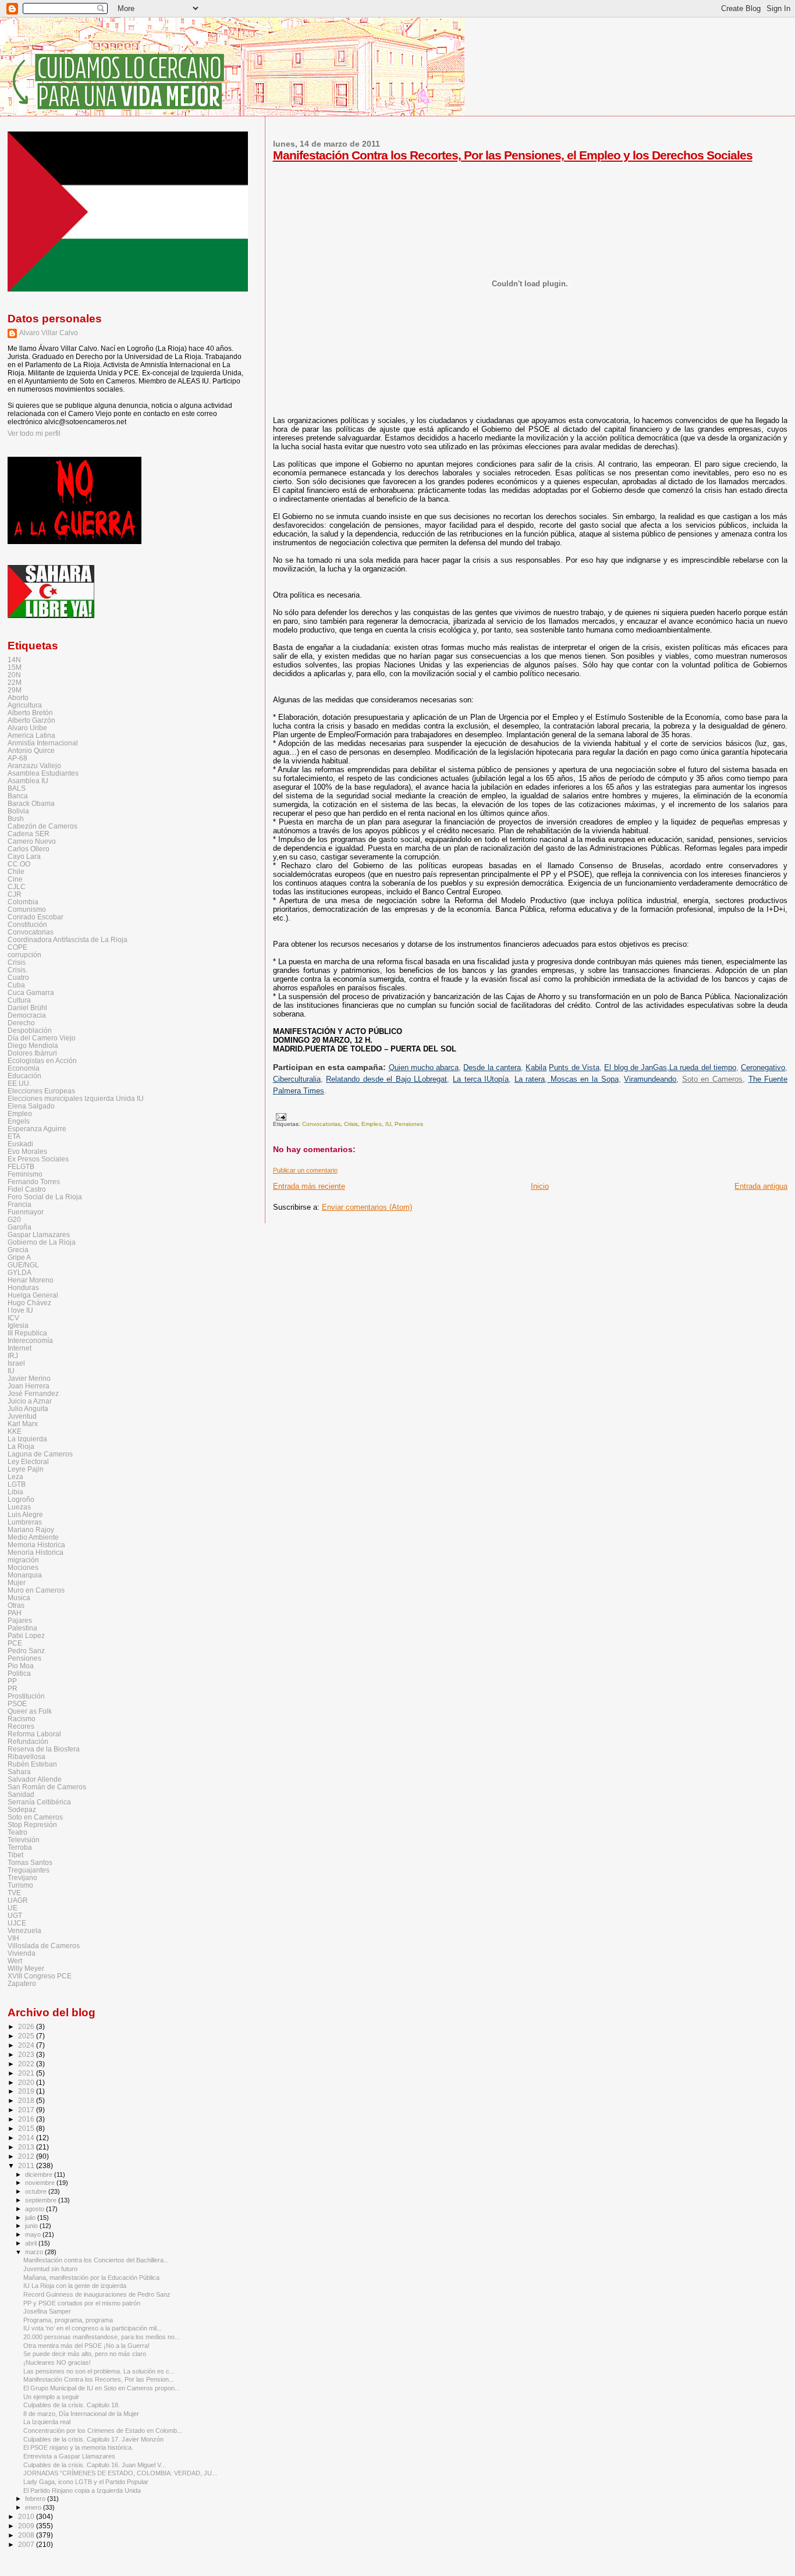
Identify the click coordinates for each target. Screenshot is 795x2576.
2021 (27, 2073)
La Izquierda (27, 1439)
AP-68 (17, 758)
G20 (14, 1219)
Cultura (19, 1000)
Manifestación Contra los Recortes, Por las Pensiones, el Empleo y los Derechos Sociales (513, 155)
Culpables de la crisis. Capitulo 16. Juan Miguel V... (95, 2465)
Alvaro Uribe (27, 728)
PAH (15, 1613)
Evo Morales (27, 1151)
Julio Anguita (28, 1408)
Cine (15, 879)
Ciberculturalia (297, 1079)
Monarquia (25, 1575)
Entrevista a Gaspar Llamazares (69, 2456)
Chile (16, 871)
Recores (21, 1726)
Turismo (20, 1885)
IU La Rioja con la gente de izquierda (75, 2286)
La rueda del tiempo (703, 1067)
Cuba (16, 985)
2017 (27, 2110)
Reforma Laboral (34, 1734)
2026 (27, 2026)
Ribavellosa (26, 1756)
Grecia (18, 1250)
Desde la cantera (492, 1067)
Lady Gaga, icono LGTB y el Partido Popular (86, 2482)
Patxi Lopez (26, 1635)
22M (15, 682)
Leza (15, 1477)
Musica (19, 1598)
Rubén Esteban (32, 1764)
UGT (15, 1915)
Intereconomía (30, 1340)
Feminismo (25, 1174)
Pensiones (409, 1124)
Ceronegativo (763, 1067)
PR (13, 1688)
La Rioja (21, 1446)
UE (13, 1908)
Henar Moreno (31, 1280)
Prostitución (26, 1696)
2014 (27, 2138)
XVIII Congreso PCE (40, 1976)
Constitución (27, 924)
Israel (16, 1363)
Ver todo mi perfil (34, 434)
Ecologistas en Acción (42, 1060)
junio (32, 2226)
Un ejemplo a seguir (51, 2397)
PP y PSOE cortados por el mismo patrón (82, 2303)
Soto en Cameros (712, 1079)
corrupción (24, 955)
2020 (27, 2082)
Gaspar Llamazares (39, 1234)
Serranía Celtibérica (39, 1802)
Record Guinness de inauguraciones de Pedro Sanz (97, 2294)
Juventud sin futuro (50, 2269)
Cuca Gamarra (31, 992)
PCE (15, 1643)
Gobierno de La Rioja (42, 1242)
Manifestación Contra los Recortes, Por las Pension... (99, 2379)
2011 (27, 2165)
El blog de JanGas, (637, 1067)
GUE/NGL (23, 1265)
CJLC (17, 887)
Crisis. (17, 970)
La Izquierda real (47, 2422)
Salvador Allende (35, 1779)
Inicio (540, 1186)
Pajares (20, 1620)
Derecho (21, 1023)
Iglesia (18, 1325)
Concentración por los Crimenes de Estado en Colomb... (103, 2431)
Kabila (536, 1067)
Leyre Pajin (26, 1469)
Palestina (22, 1628)
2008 (27, 2535)
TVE (14, 1893)
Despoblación (30, 1030)
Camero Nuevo (32, 841)
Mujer (17, 1582)
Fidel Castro (27, 1189)
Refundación (28, 1741)
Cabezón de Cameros (42, 826)
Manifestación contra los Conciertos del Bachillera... (96, 2260)
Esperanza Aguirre (37, 1129)
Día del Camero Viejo (42, 1038)
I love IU (20, 1310)
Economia (24, 1068)
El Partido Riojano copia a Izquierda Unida (82, 2490)
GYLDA (19, 1272)
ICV (13, 1318)
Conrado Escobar (36, 917)
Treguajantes (29, 1870)
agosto (36, 2209)
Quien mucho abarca (424, 1067)
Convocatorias (321, 1124)
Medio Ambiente (33, 1537)
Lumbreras (25, 1522)
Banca (18, 796)
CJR (15, 894)
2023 (27, 2054)
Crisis (351, 1124)
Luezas (19, 1507)
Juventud (22, 1416)
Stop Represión (32, 1824)
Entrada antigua (761, 1186)
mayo (34, 2234)
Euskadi (20, 1144)
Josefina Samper (47, 2311)
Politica (19, 1673)
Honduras (23, 1287)
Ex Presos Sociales (38, 1159)
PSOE (17, 1703)
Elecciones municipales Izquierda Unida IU (76, 1098)
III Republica (27, 1333)
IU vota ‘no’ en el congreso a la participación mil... (93, 2328)
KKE (15, 1431)
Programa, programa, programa (68, 2320)
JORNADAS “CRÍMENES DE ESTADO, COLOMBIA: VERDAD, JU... (120, 2473)
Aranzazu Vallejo (34, 765)
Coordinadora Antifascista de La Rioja (68, 939)
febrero (36, 2499)
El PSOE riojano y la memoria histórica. (78, 2447)
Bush (16, 818)
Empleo (372, 1124)
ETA (14, 1136)
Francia (19, 1204)
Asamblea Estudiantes (43, 773)
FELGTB (21, 1166)
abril (32, 2243)
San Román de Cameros (47, 1787)
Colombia (23, 902)
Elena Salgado (31, 1106)
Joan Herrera (29, 1386)
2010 (27, 2516)
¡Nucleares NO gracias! (57, 2362)
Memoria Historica (36, 1545)
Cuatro (18, 977)
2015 (27, 2128)
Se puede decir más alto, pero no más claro (85, 2354)
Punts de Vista (574, 1067)
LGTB (17, 1484)
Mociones (23, 1567)
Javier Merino (29, 1378)
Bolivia (18, 811)
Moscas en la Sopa (583, 1079)
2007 (27, 2544)
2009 (27, 2526)
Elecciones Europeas (41, 1091)
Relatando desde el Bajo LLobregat (386, 1079)
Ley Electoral (28, 1461)
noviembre (41, 2183)
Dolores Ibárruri (32, 1053)
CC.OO (19, 864)
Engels (19, 1121)
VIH (13, 1938)
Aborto (18, 697)
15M (15, 667)
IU (388, 1124)
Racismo (22, 1719)
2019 (27, 2091)
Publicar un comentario (305, 1170)
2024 (27, 2045)
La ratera (530, 1079)
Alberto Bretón (30, 713)
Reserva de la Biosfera (44, 1749)
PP (12, 1681)
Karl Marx (23, 1424)
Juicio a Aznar (30, 1401)
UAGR (18, 1900)
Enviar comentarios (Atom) (367, 1207)
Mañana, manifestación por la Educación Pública (91, 2277)
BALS (17, 788)
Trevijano (22, 1877)
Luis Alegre (25, 1514)
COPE (17, 947)
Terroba (20, 1847)
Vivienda (22, 1953)
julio (31, 2218)
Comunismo (27, 909)
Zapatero (22, 1983)
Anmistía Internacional (43, 743)
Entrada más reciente (309, 1186)
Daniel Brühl (27, 1008)
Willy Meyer (26, 1968)
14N (14, 660)
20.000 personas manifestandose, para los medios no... (102, 2337)
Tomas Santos (30, 1862)
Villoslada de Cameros (44, 1946)
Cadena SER (29, 834)
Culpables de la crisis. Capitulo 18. (72, 2405)
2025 (27, 2036)
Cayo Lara (24, 856)
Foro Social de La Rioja (45, 1197)
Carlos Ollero (29, 849)
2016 (27, 2119)
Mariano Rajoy (31, 1529)
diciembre (40, 2175)
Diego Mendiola (33, 1045)
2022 (27, 2064)
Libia (15, 1492)
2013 (27, 2147)
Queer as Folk (30, 1711)
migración (23, 1560)
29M (15, 690)
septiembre (42, 2200)
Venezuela (24, 1930)
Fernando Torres (34, 1182)
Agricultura (25, 705)
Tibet (15, 1855)
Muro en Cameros (36, 1590)
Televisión (24, 1840)
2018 (27, 2100)
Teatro (17, 1832)
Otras (16, 1605)
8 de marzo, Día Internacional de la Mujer (81, 2414)
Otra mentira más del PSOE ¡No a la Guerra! (86, 2346)
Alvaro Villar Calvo (49, 333)
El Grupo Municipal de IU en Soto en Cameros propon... (102, 2388)
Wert (15, 1961)
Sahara (19, 1772)
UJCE (17, 1923)
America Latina (31, 735)
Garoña (19, 1227)
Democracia (27, 1015)
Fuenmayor (26, 1212)
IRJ (13, 1355)
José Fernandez (33, 1393)
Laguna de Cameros (40, 1454)
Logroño (21, 1499)
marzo (35, 2252)
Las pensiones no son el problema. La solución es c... (99, 2371)
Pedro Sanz (26, 1651)
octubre (37, 2191)
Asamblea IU (28, 781)
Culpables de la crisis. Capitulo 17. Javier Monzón (93, 2439)
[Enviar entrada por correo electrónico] (280, 1116)
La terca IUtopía (481, 1079)
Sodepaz (22, 1809)
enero (34, 2507)
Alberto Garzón (31, 720)
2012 (27, 2156)
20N (14, 675)
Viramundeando (650, 1079)
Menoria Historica (36, 1552)
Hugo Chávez (29, 1303)
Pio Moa (21, 1666)
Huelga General (33, 1295)
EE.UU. (19, 1083)
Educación (24, 1076)
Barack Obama (31, 803)
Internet (19, 1348)
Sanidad (21, 1794)
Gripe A (19, 1257)
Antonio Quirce (31, 750)
